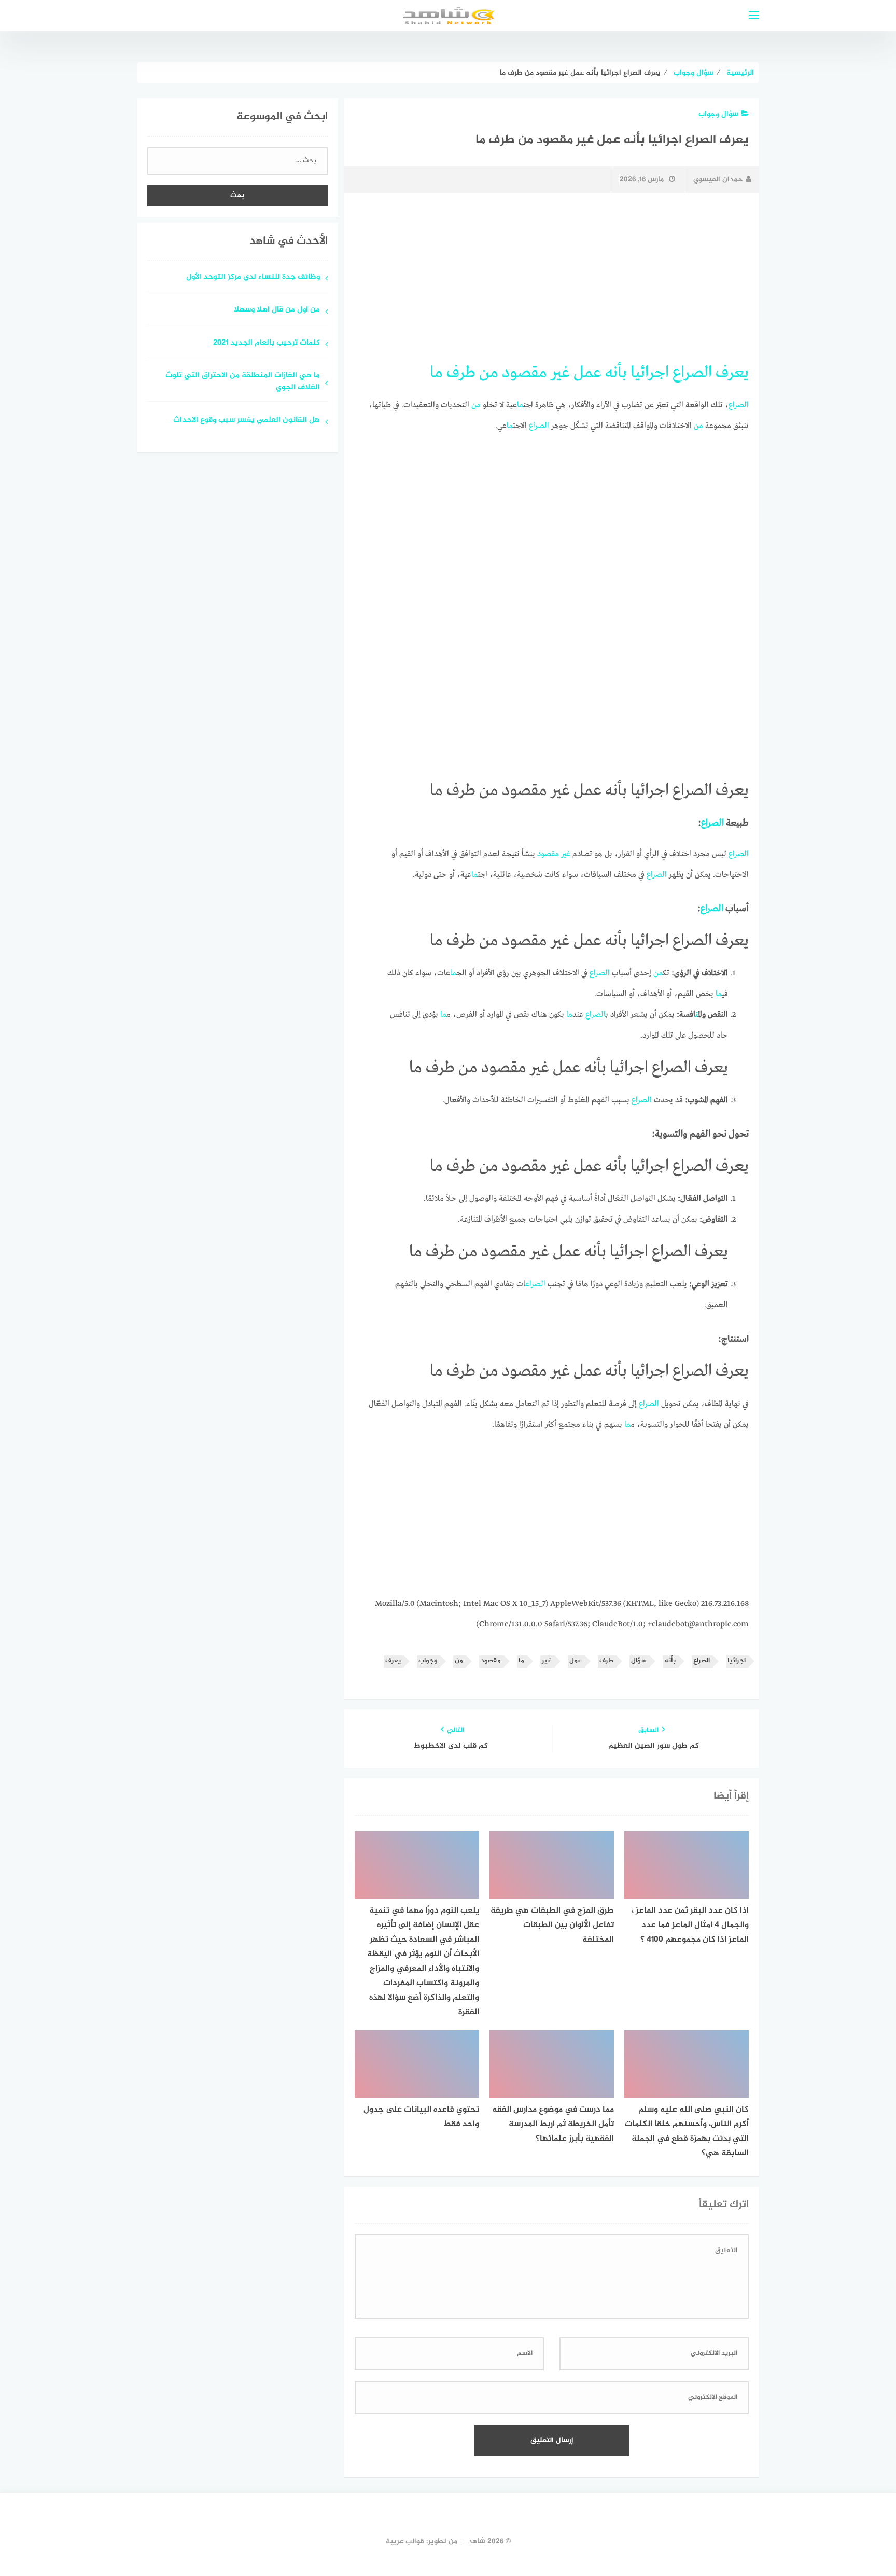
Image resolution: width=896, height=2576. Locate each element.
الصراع (692, 373)
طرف (461, 373)
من (489, 373)
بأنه (616, 373)
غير (560, 373)
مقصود (524, 373)
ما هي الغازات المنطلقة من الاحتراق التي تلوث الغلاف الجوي (243, 382)
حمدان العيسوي (718, 180)
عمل (587, 373)
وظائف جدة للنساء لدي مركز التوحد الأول (253, 278)
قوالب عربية (405, 2542)
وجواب (428, 1661)
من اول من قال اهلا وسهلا (277, 310)
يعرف (732, 373)
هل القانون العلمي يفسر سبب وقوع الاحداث (247, 421)
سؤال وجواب (718, 114)
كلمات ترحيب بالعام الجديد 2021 (267, 343)
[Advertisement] (552, 278)
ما (436, 373)
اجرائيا (650, 373)
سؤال (639, 1661)
